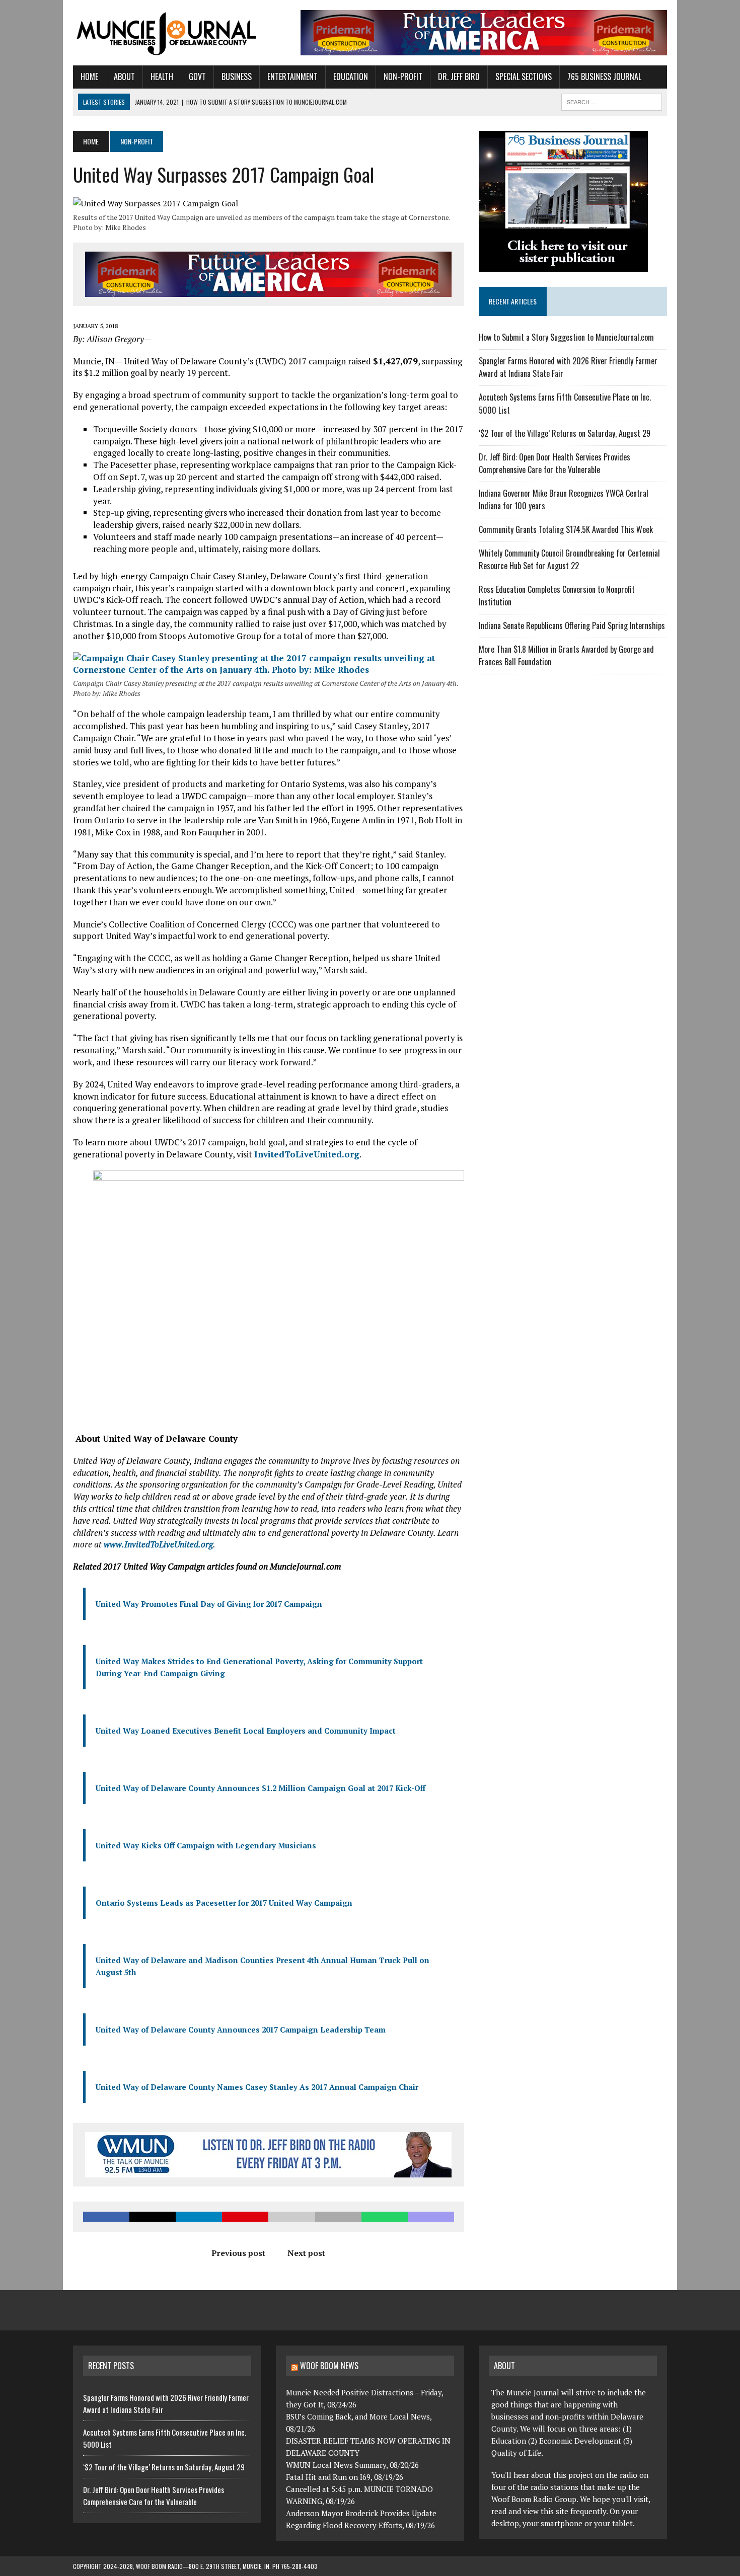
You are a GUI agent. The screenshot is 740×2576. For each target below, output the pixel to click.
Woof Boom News (329, 2366)
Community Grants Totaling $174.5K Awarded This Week (566, 529)
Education (351, 76)
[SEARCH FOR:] (612, 101)
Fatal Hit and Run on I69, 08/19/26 (345, 2477)
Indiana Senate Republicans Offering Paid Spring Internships (572, 626)
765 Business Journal (604, 76)
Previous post (238, 2253)
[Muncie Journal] (167, 33)
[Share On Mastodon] (431, 2217)
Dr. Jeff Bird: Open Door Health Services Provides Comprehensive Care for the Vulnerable (554, 463)
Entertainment (292, 76)
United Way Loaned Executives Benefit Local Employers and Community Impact (246, 1731)
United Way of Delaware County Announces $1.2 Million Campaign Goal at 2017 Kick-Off (261, 1788)
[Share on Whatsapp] (385, 2217)
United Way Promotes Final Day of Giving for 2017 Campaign (209, 1604)
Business (237, 76)
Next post (306, 2253)
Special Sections (524, 76)
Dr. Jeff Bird (459, 76)
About (124, 76)
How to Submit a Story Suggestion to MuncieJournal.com (566, 337)
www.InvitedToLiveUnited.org (158, 1544)
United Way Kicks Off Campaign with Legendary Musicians (206, 1845)
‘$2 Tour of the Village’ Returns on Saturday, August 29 (565, 433)
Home (89, 76)
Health (162, 76)
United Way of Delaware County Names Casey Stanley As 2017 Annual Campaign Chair (257, 2087)
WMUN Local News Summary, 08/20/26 (352, 2465)
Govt (197, 76)
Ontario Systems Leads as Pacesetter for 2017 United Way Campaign (224, 1903)
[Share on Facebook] (106, 2217)
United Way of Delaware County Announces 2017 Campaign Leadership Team (241, 2029)
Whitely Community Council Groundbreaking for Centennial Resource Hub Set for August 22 (569, 560)
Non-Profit (403, 76)
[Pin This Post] (245, 2217)
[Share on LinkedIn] (199, 2217)
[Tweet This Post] (153, 2217)
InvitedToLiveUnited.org (307, 1154)
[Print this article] (338, 2217)
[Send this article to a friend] (291, 2217)
